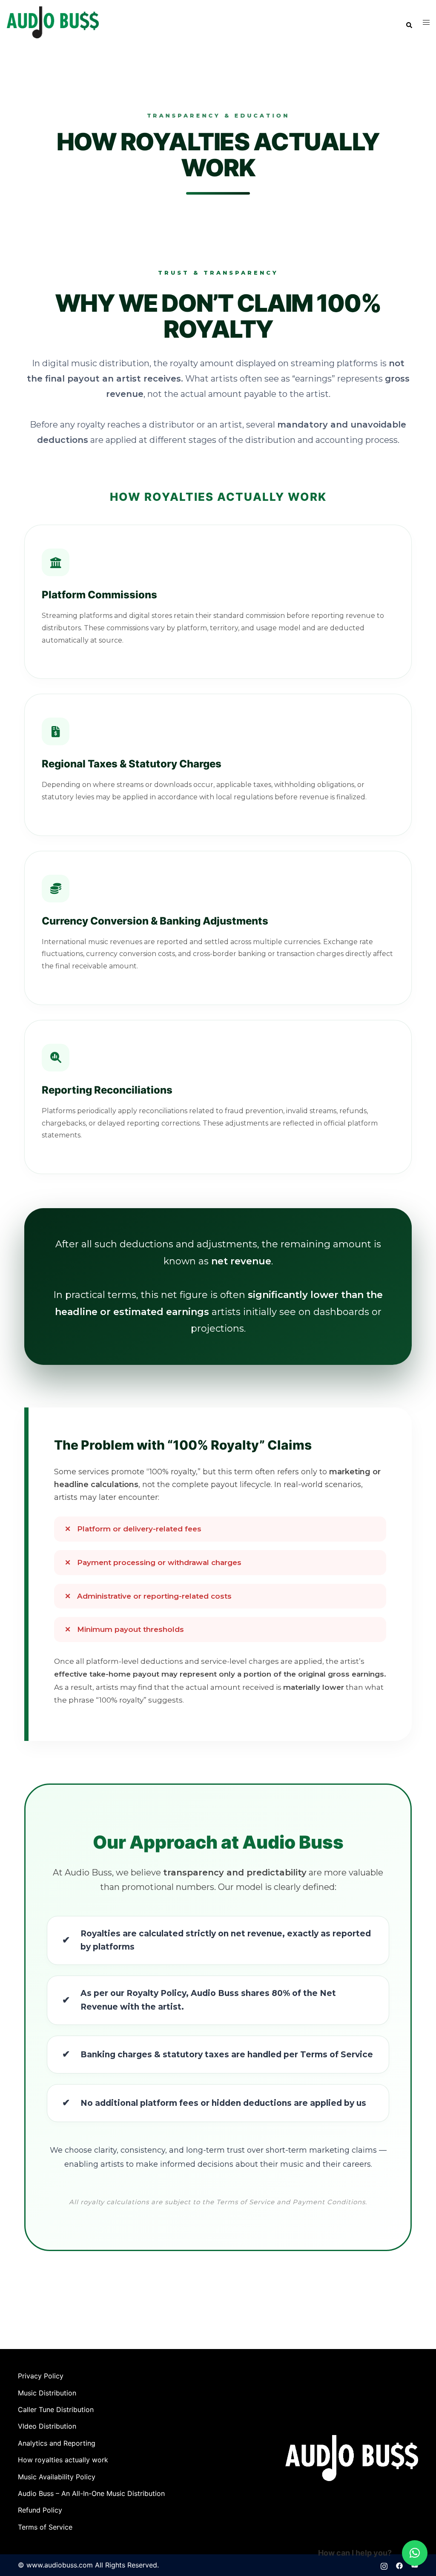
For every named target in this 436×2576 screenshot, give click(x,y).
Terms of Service (45, 2527)
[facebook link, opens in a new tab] (399, 2565)
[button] (409, 23)
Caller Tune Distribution (56, 2409)
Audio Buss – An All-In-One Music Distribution (91, 2493)
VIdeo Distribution (47, 2426)
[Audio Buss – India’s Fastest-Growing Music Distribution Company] (53, 22)
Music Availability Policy (57, 2477)
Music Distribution (47, 2393)
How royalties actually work (63, 2460)
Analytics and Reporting (57, 2443)
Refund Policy (40, 2510)
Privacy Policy (41, 2376)
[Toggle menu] (426, 22)
